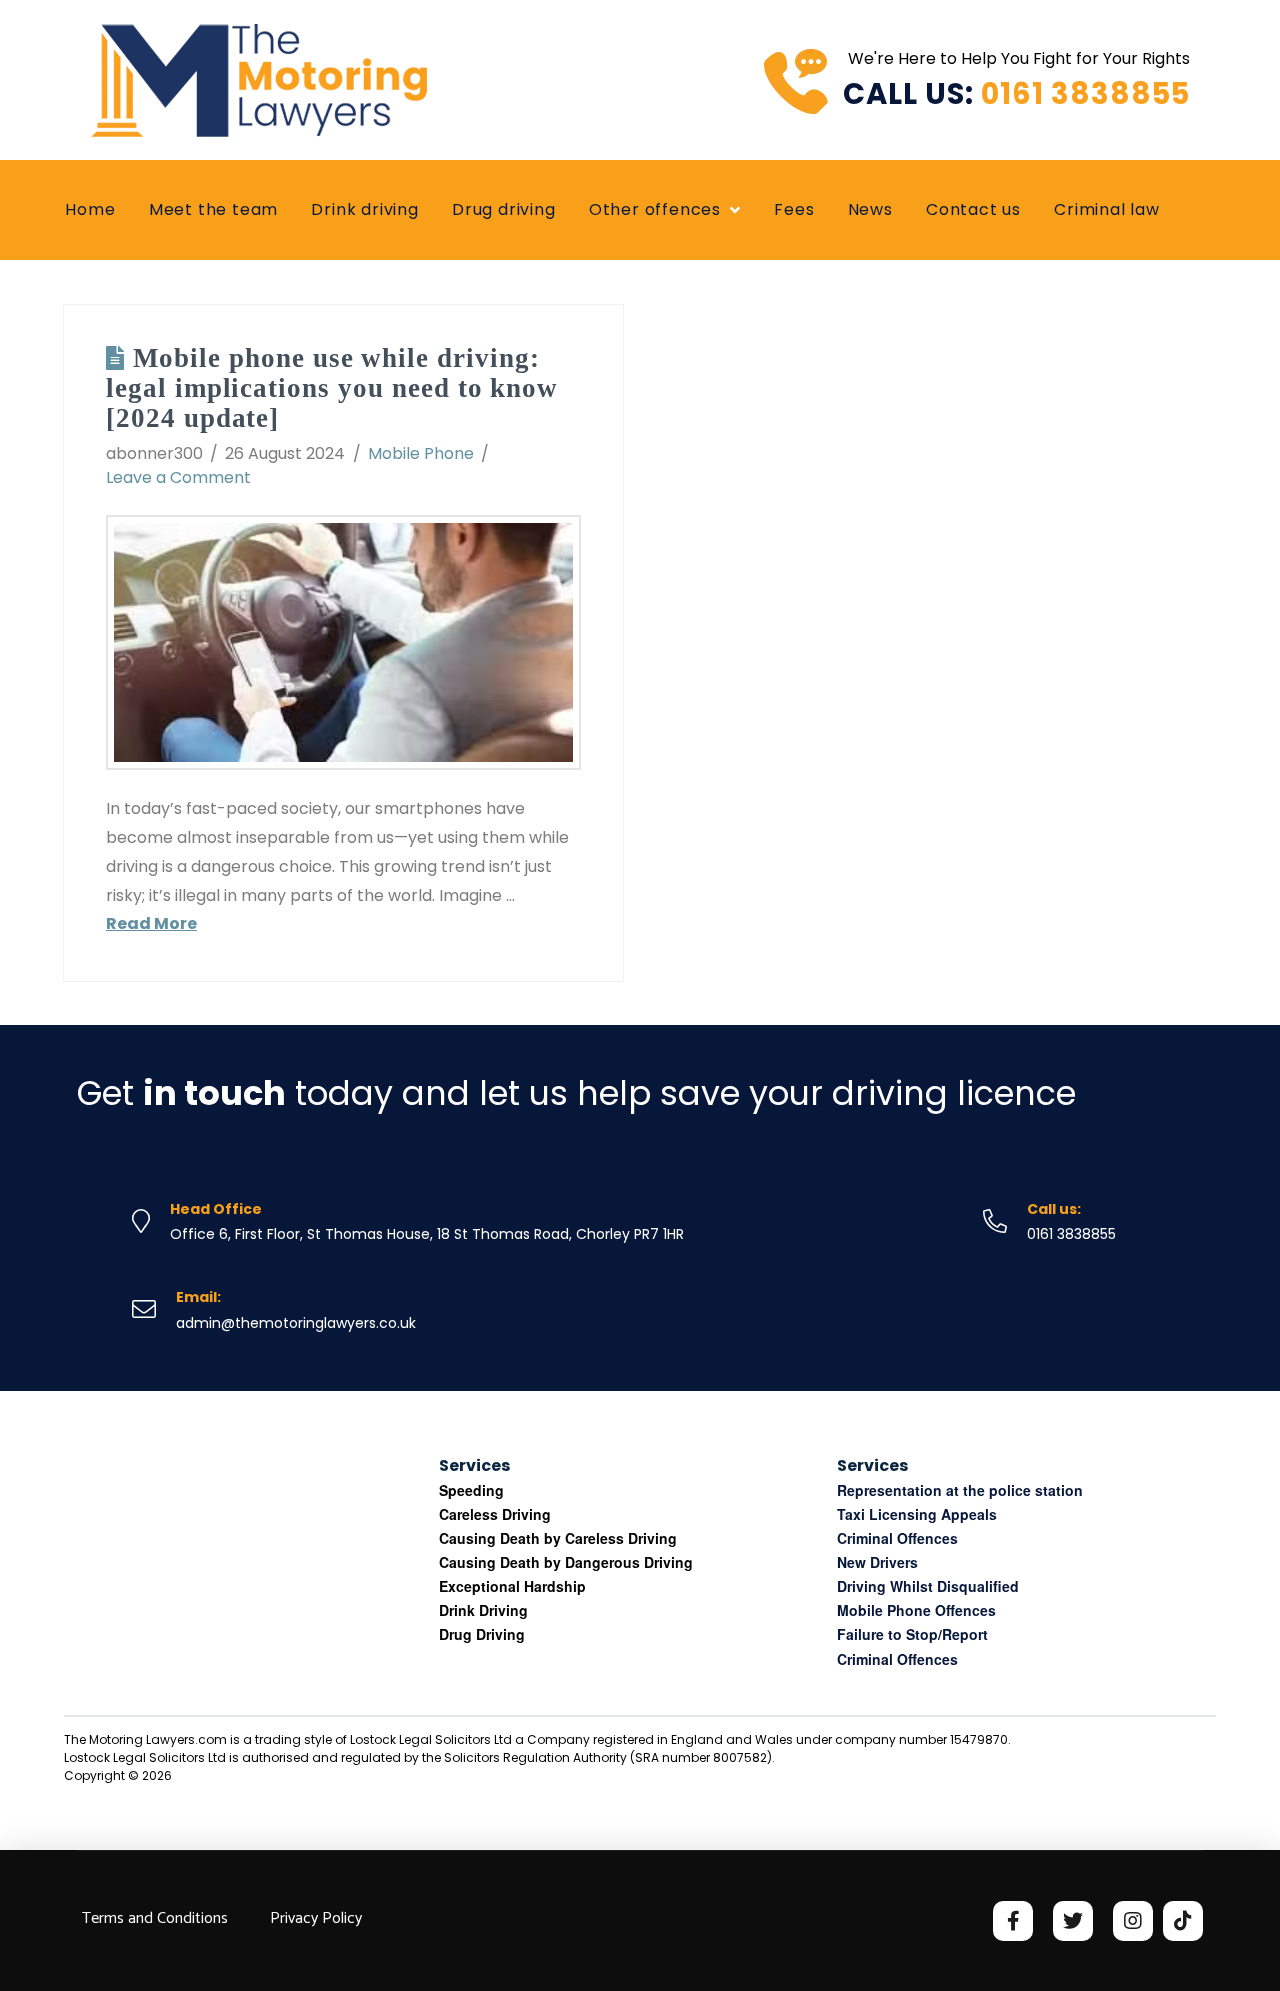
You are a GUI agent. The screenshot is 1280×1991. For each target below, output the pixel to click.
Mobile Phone (421, 453)
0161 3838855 (1085, 94)
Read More (151, 923)
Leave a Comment (178, 477)
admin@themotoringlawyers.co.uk (296, 1323)
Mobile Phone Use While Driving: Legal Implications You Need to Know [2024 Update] (332, 388)
